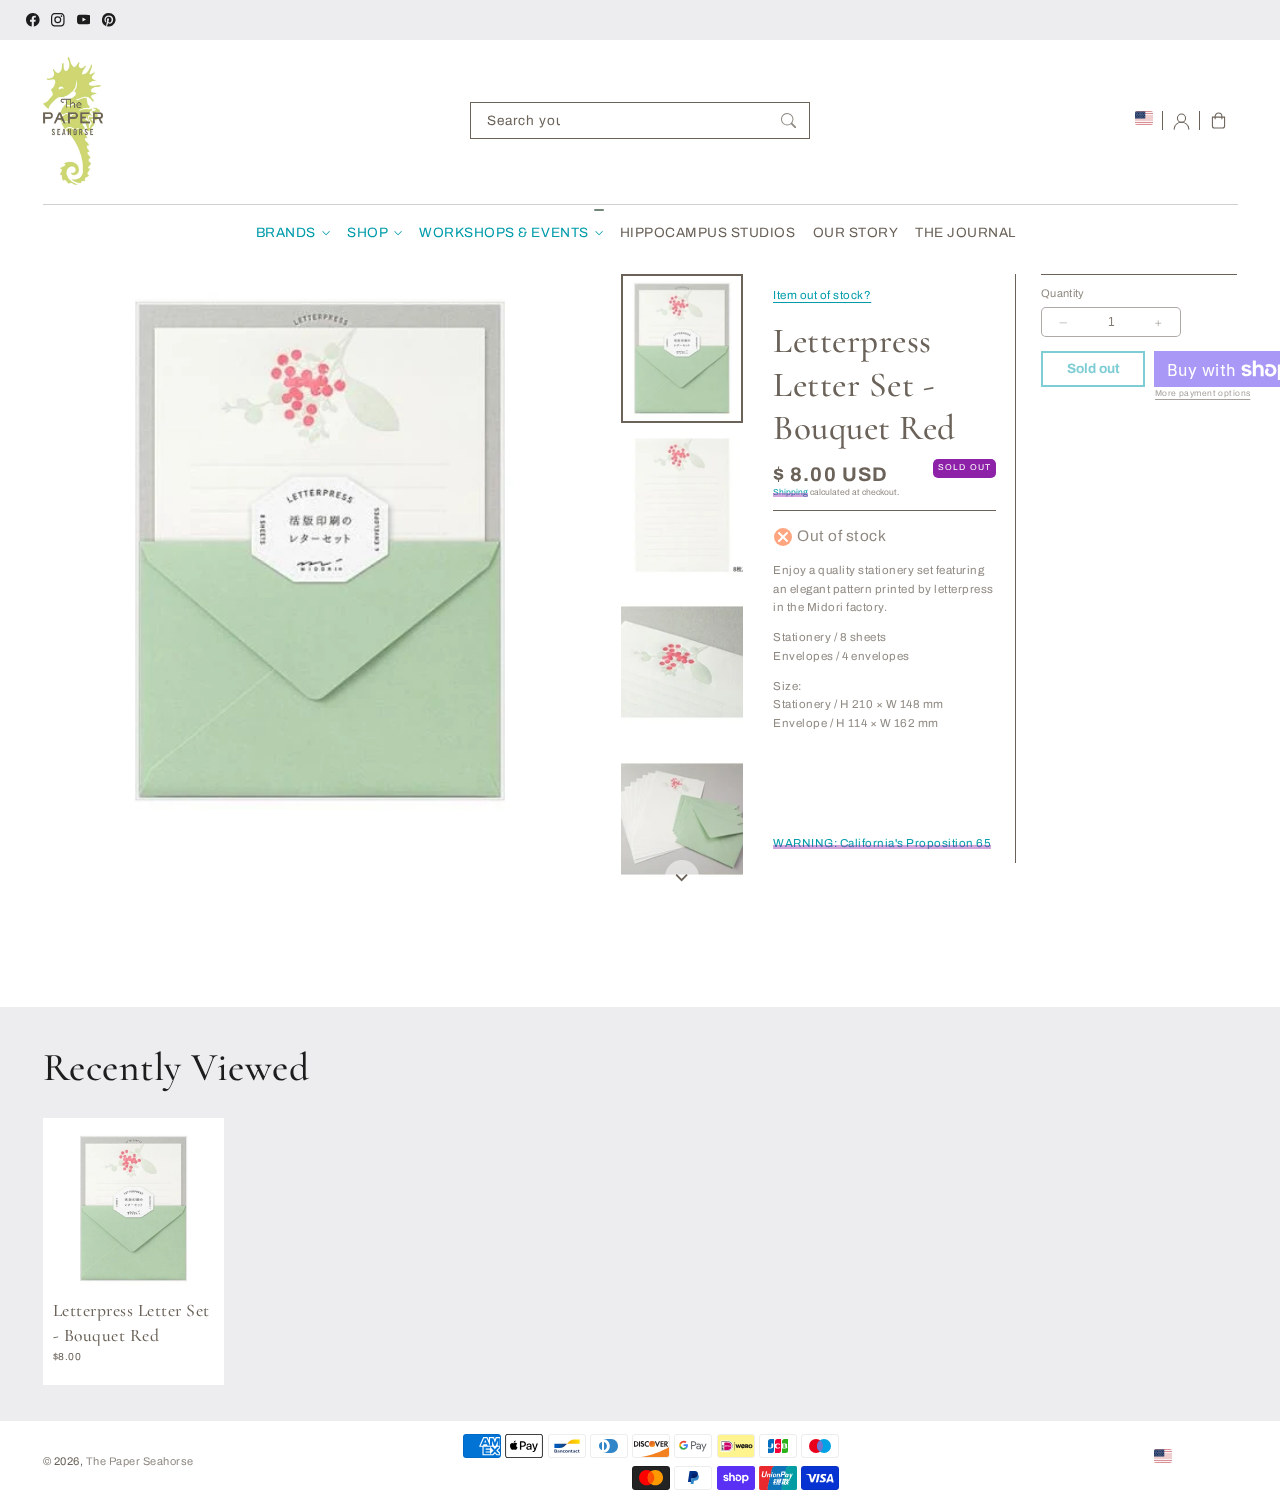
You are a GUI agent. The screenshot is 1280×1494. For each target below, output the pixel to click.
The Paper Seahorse (140, 1461)
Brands (286, 232)
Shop (367, 232)
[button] (1218, 120)
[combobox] (640, 120)
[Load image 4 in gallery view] (682, 819)
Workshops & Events (503, 232)
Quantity (1063, 293)
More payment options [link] (1203, 394)
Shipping (790, 493)
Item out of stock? (822, 295)
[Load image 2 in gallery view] (682, 505)
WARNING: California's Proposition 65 (882, 844)
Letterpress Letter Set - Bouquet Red (131, 1323)
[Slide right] (682, 877)
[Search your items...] (788, 121)
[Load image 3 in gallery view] (682, 662)
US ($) (1193, 1455)
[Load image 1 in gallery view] (682, 348)
